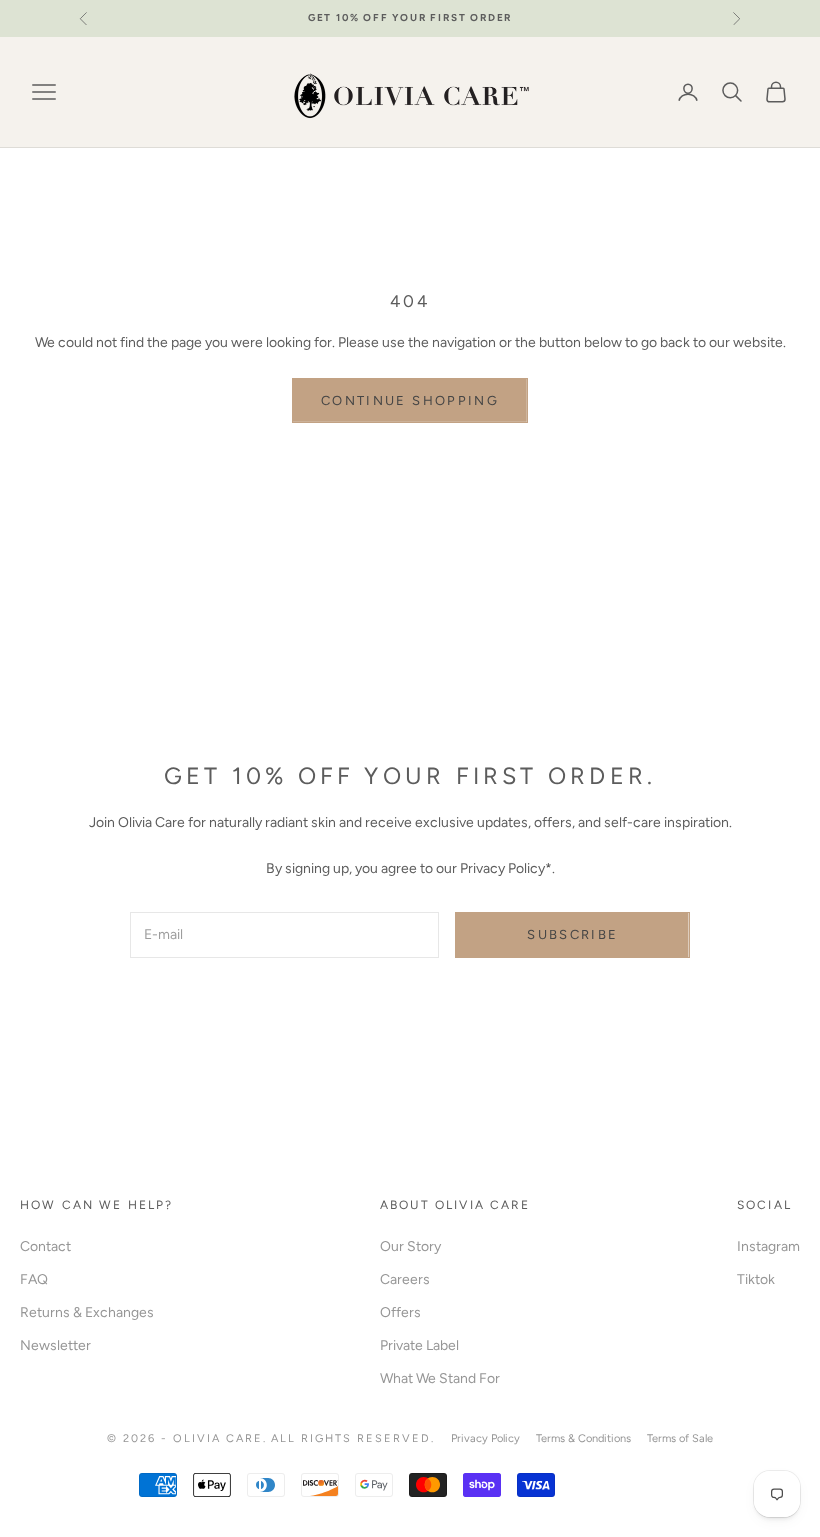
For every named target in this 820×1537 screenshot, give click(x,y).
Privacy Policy (485, 1438)
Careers (405, 1279)
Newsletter (55, 1345)
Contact (45, 1246)
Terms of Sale (680, 1438)
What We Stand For (440, 1378)
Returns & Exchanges (87, 1312)
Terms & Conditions (583, 1438)
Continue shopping (410, 400)
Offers (400, 1312)
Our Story (410, 1246)
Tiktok (756, 1279)
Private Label (419, 1345)
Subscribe (572, 934)
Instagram (768, 1246)
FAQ (34, 1279)
